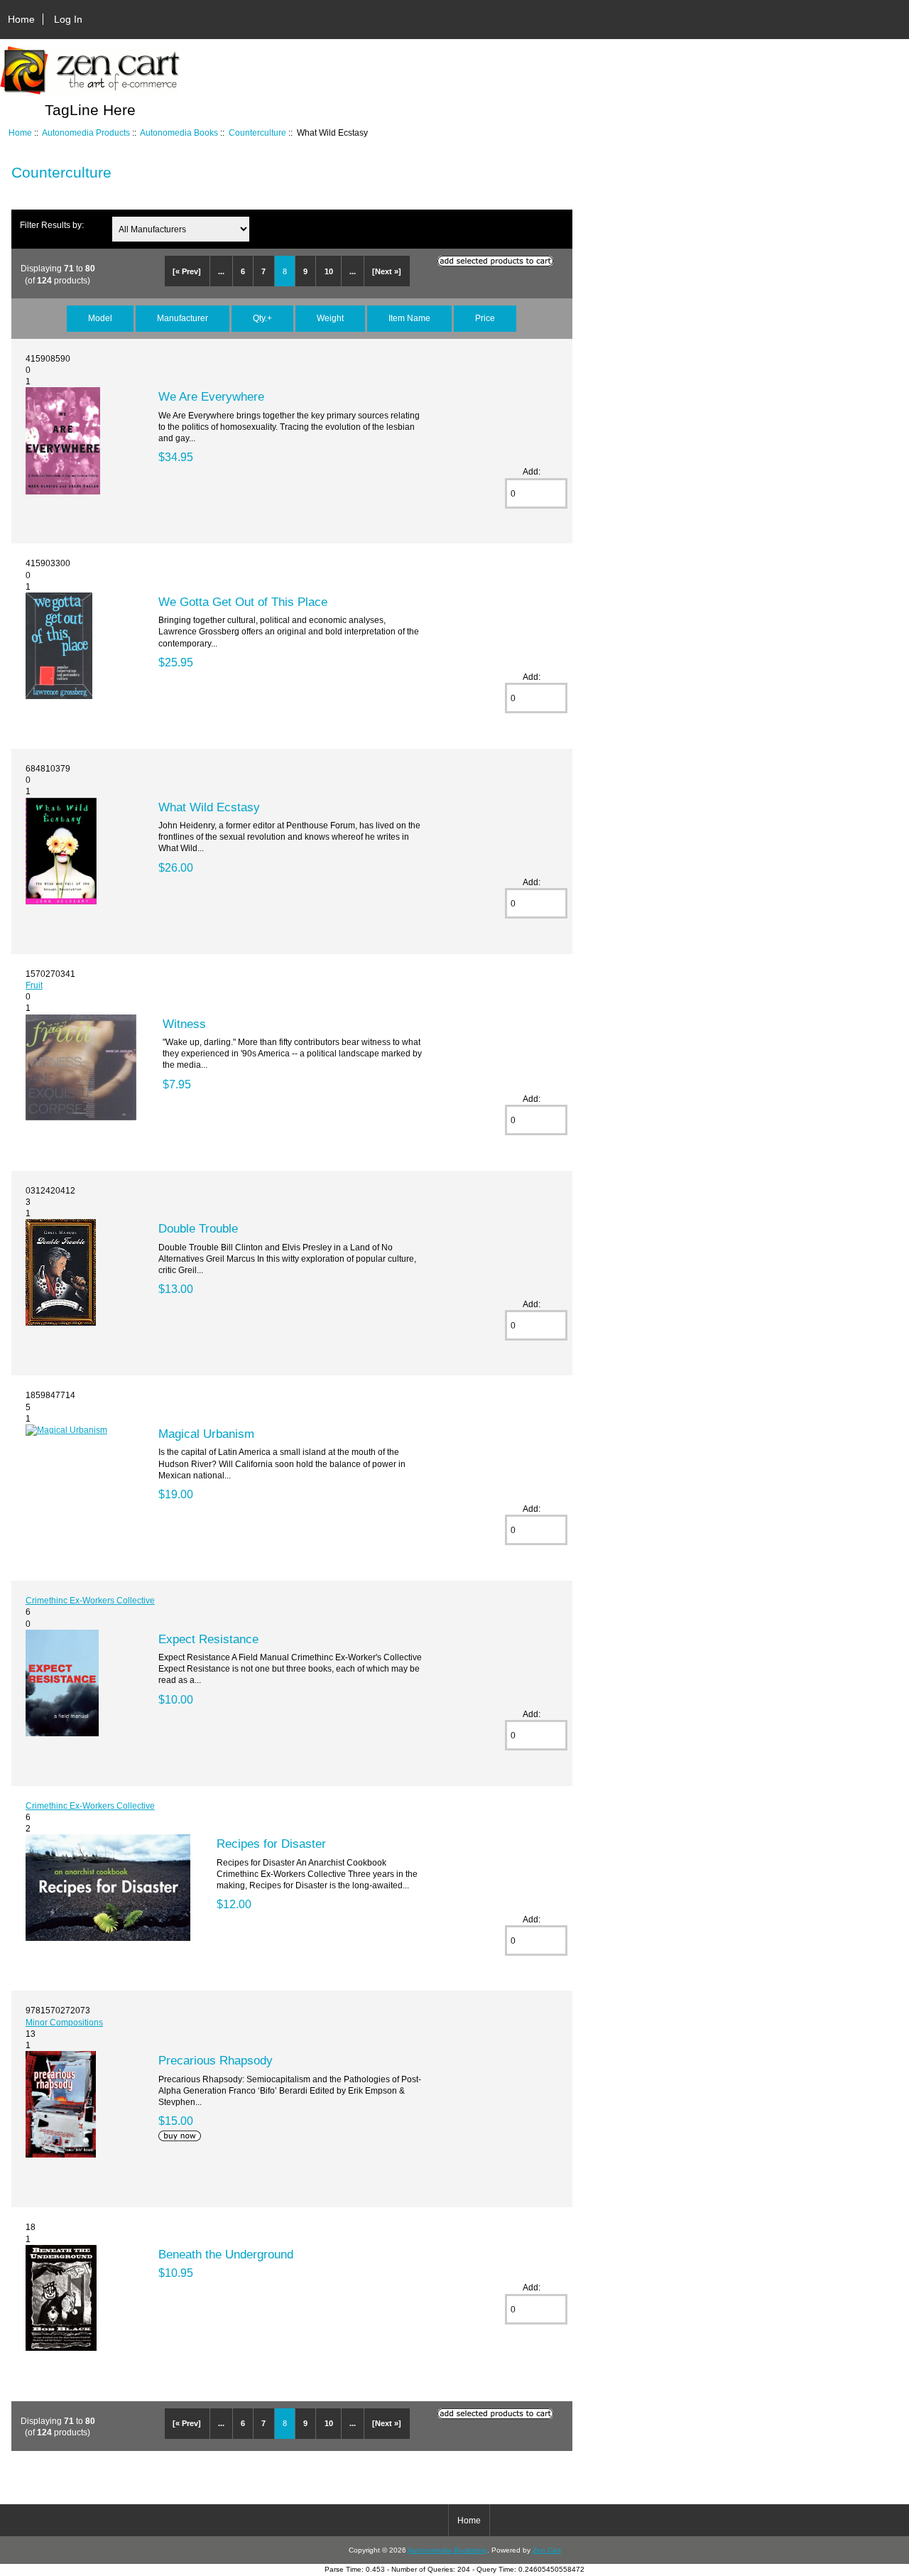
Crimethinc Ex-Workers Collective (90, 1600)
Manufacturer (183, 318)
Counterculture (257, 132)
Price (485, 318)
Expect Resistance (208, 1639)
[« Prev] (187, 271)
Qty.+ (262, 318)
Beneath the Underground (226, 2254)
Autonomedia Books (179, 132)
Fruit (34, 985)
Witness (184, 1024)
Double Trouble (198, 1228)
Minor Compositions (64, 2022)
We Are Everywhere (211, 396)
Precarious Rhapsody (216, 2060)
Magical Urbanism (206, 1434)
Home (21, 19)
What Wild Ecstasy (209, 807)
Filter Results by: (52, 225)
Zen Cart (547, 2550)
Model (100, 318)
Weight (330, 318)
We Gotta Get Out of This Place (243, 602)
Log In (68, 19)
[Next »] (387, 271)
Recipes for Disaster (271, 1844)
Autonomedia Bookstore (447, 2550)
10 (329, 271)
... (221, 271)
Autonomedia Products (86, 132)
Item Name (409, 318)
